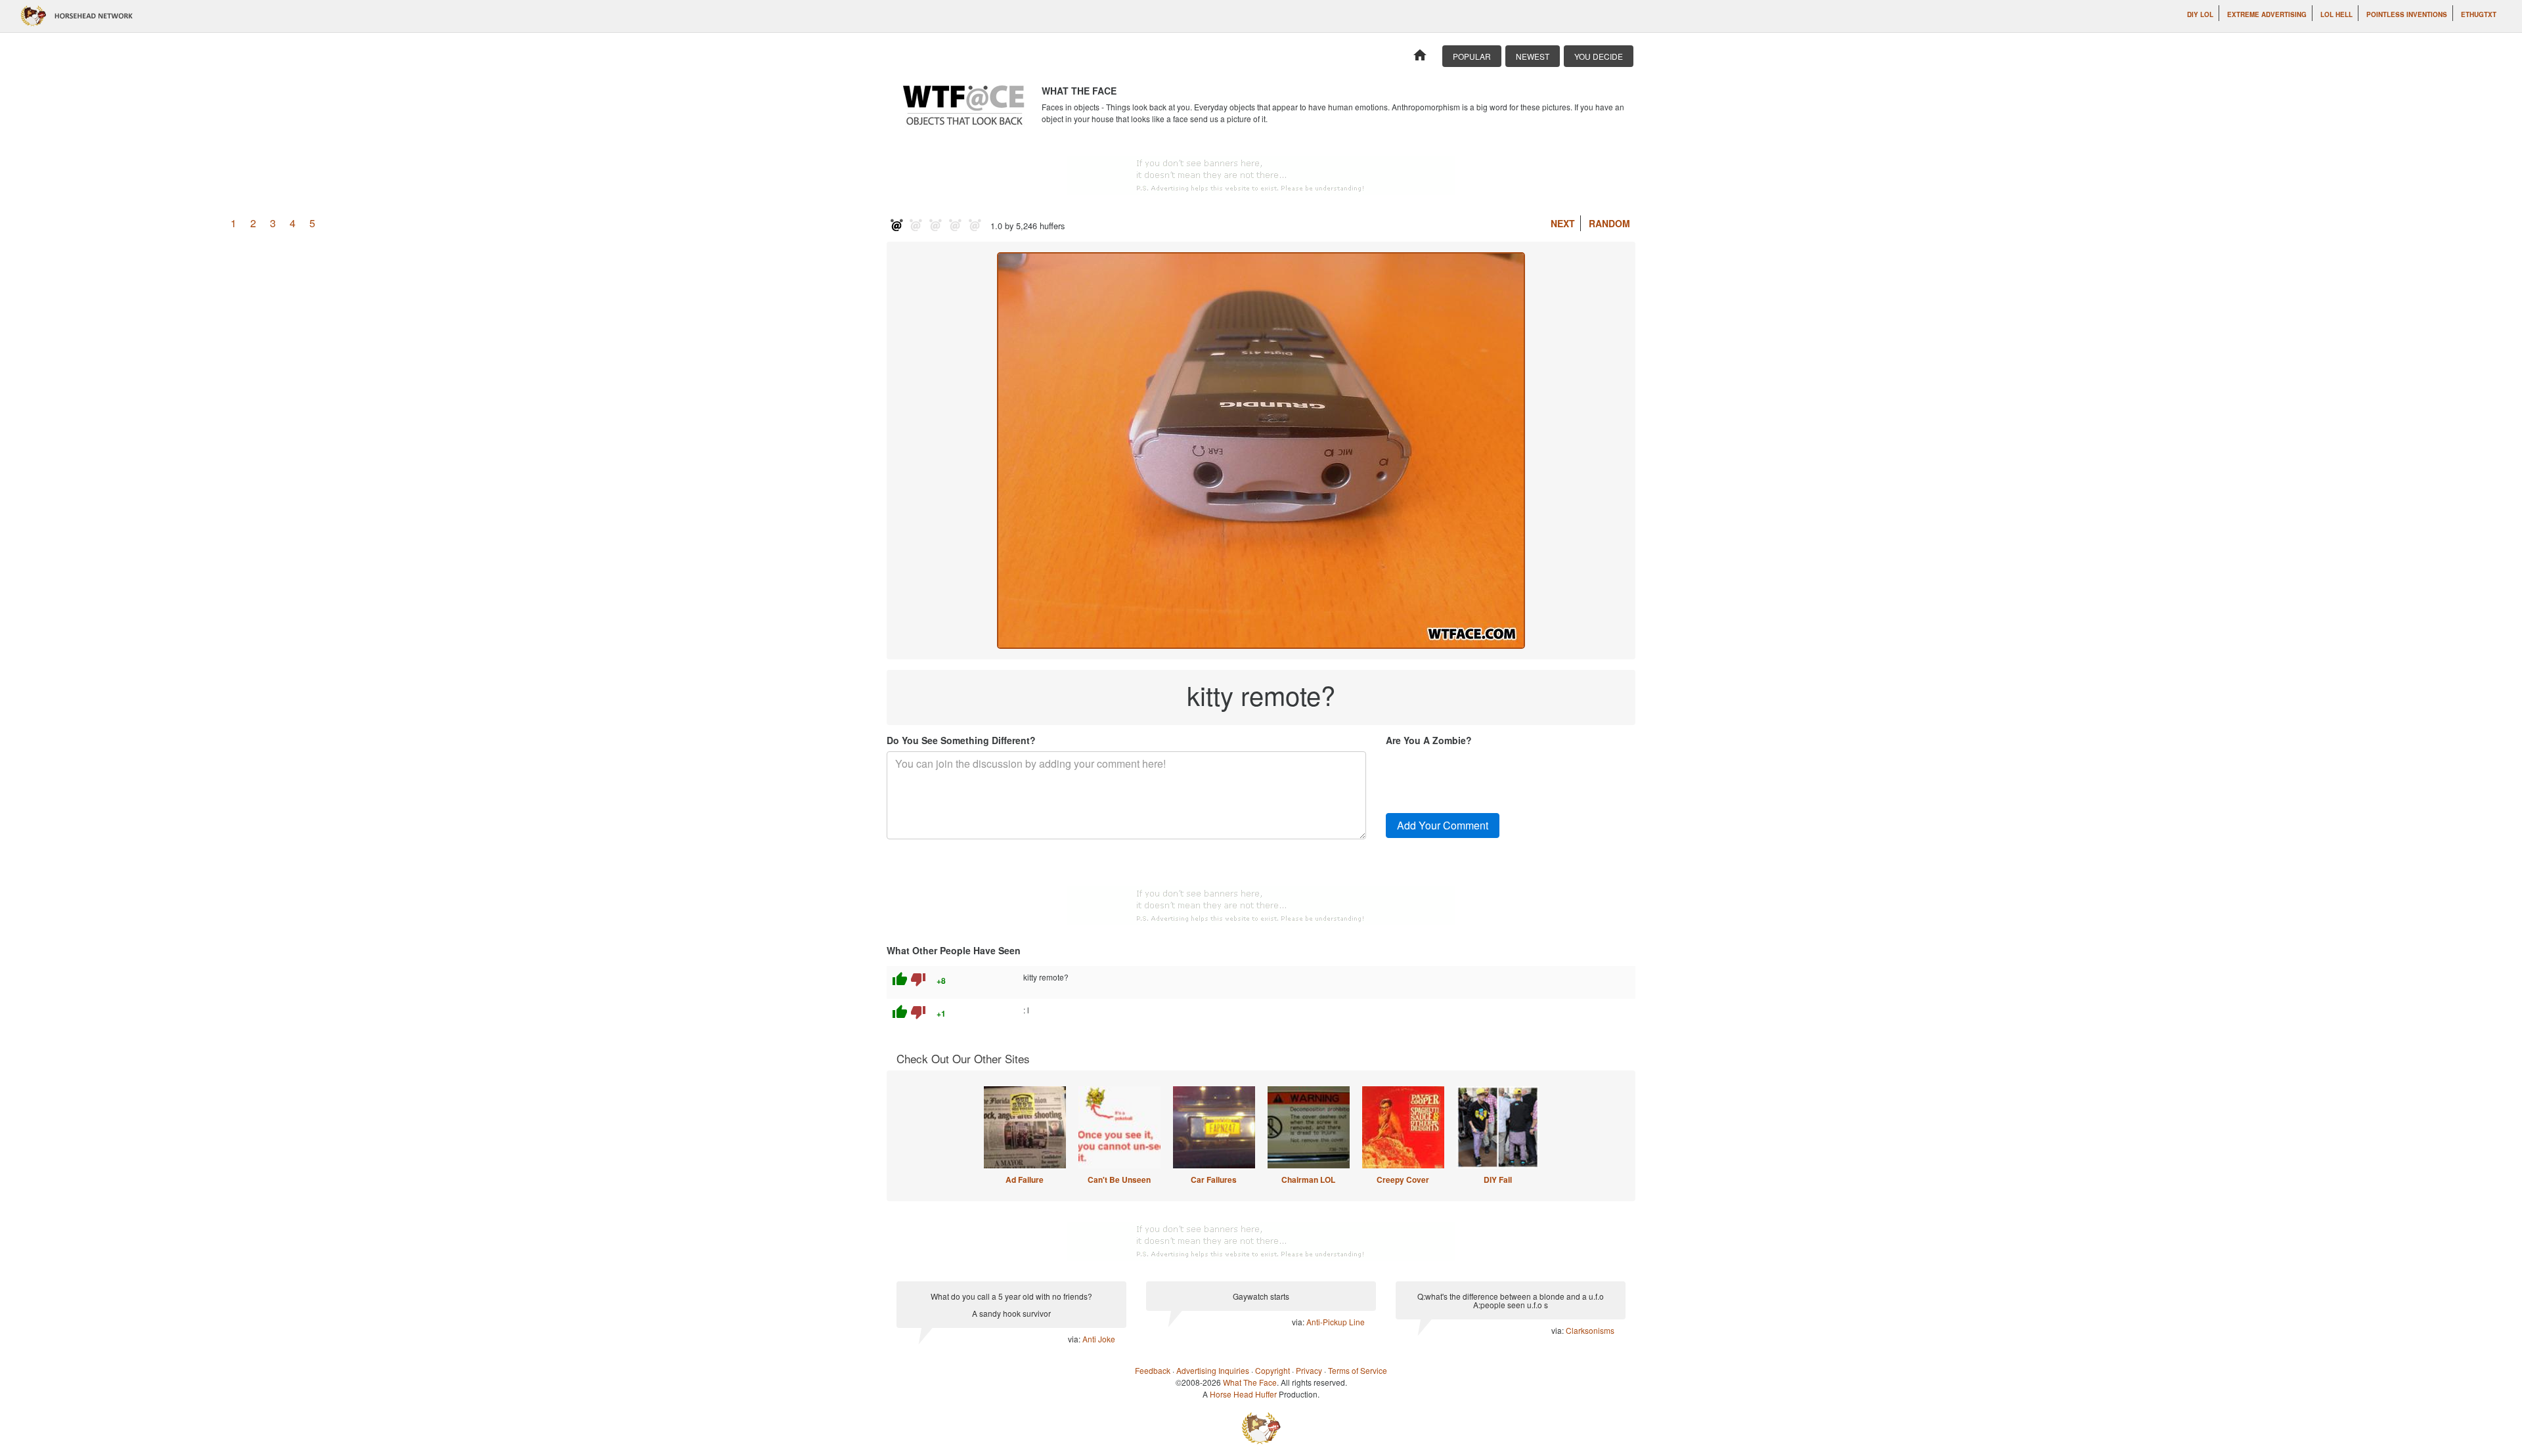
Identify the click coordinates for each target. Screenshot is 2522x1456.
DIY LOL (2200, 14)
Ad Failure (1025, 1180)
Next (1563, 223)
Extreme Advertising (2267, 14)
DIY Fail (1498, 1180)
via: (1075, 1339)
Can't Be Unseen (1119, 1180)
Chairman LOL (1308, 1180)
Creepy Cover (1403, 1180)
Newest (1533, 56)
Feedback (1153, 1370)
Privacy (1309, 1370)
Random (1609, 223)
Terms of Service (1358, 1370)
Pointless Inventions (2407, 14)
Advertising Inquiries (1213, 1370)
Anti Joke (1099, 1339)
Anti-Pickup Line (1336, 1322)
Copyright (1272, 1370)
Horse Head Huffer (1243, 1394)
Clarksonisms (1590, 1330)
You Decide (1599, 56)
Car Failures (1214, 1180)
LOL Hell (2336, 14)
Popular (1472, 56)
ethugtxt (2479, 14)
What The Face (1250, 1382)
